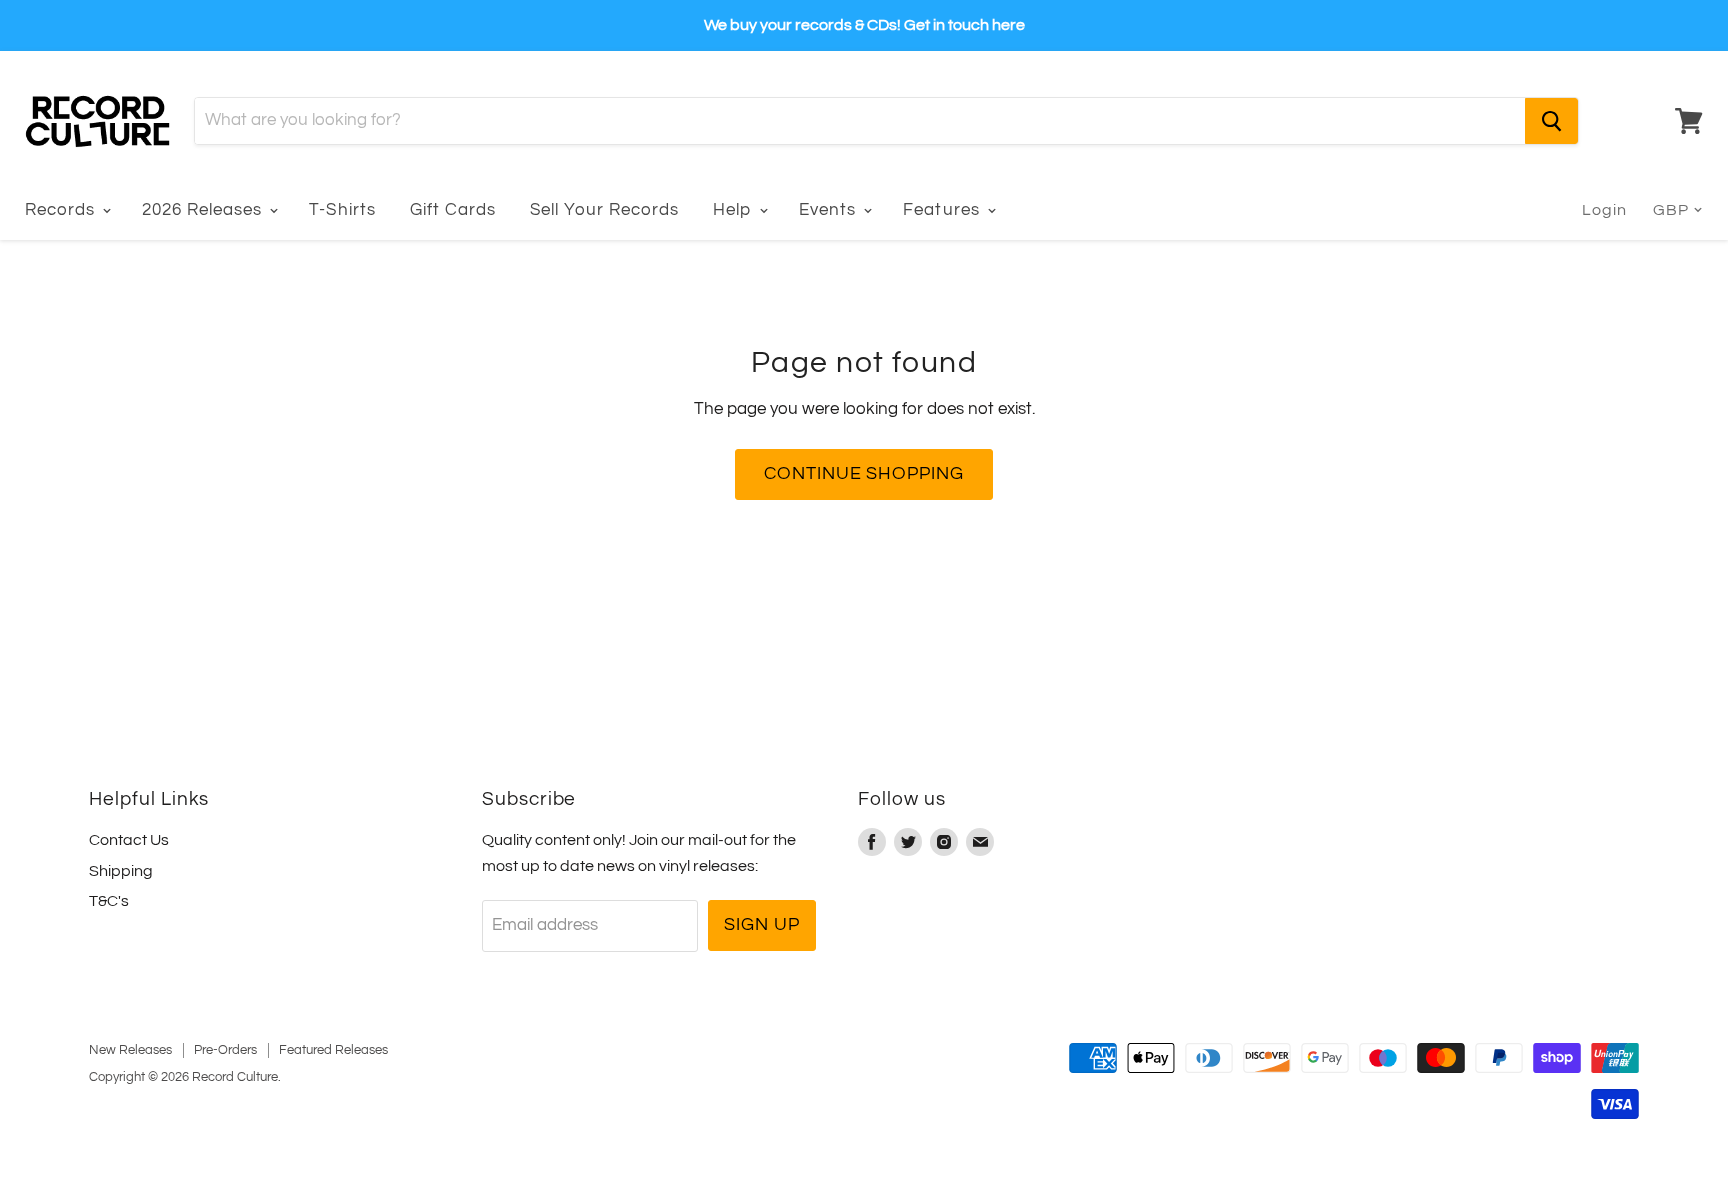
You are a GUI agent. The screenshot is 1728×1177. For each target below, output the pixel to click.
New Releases (130, 1050)
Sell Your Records (604, 210)
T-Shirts (342, 210)
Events (830, 210)
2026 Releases (204, 210)
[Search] (1551, 121)
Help (735, 210)
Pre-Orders (225, 1050)
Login (1604, 210)
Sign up (761, 924)
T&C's (109, 901)
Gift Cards (453, 210)
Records (62, 210)
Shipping (121, 871)
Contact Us (129, 840)
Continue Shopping (863, 473)
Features (943, 210)
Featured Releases (333, 1050)
